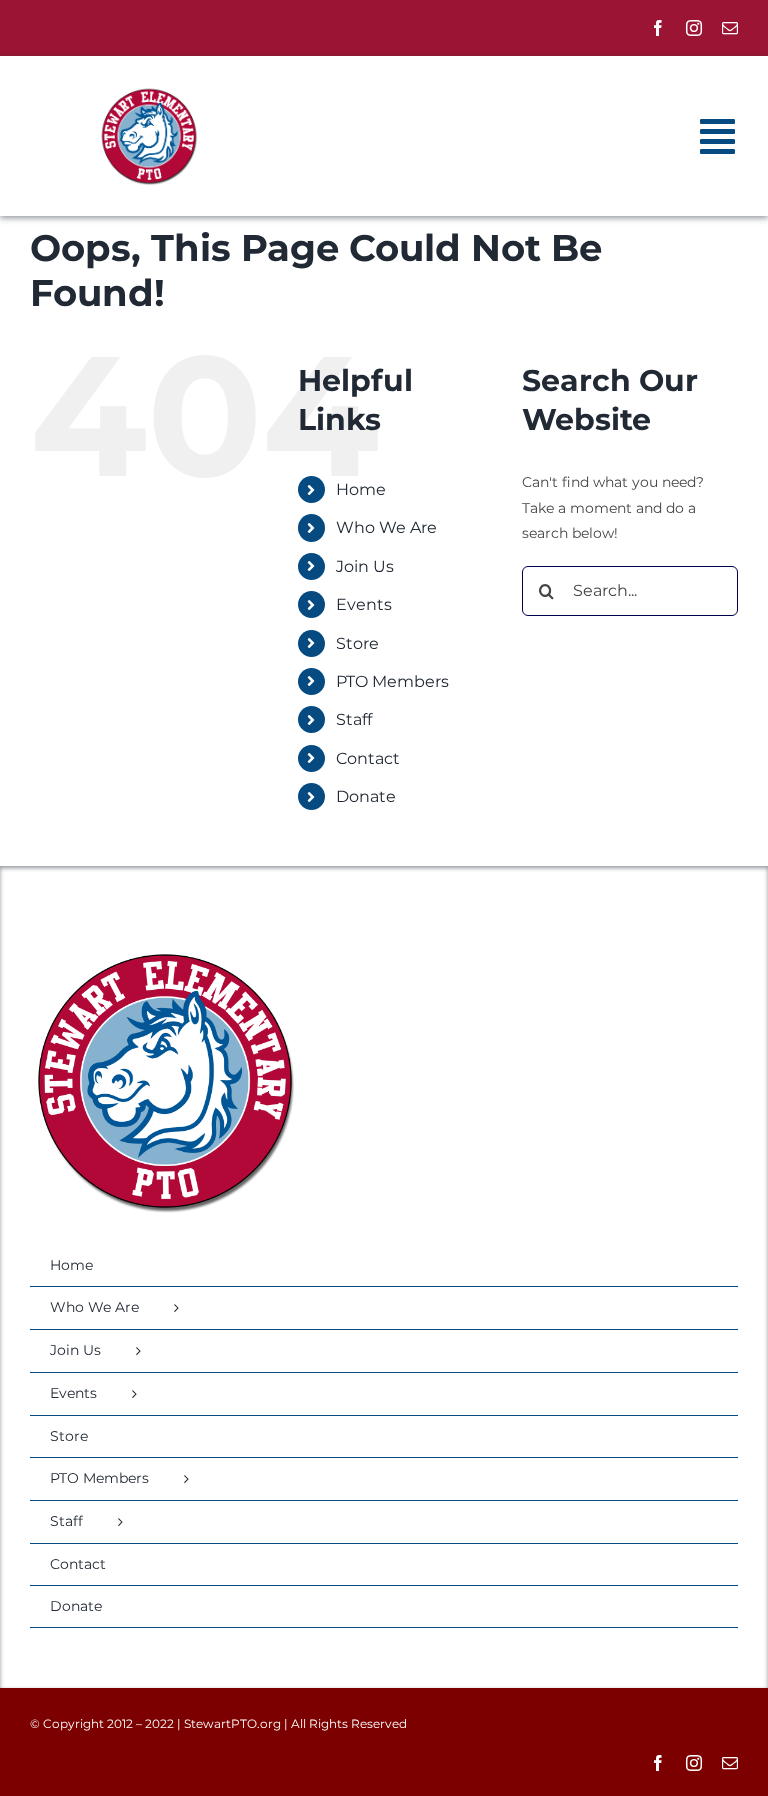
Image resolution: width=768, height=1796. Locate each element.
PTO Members (392, 681)
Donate (366, 796)
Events (364, 604)
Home (361, 489)
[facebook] (658, 28)
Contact (368, 758)
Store (357, 643)
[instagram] (694, 28)
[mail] (730, 28)
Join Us (365, 566)
